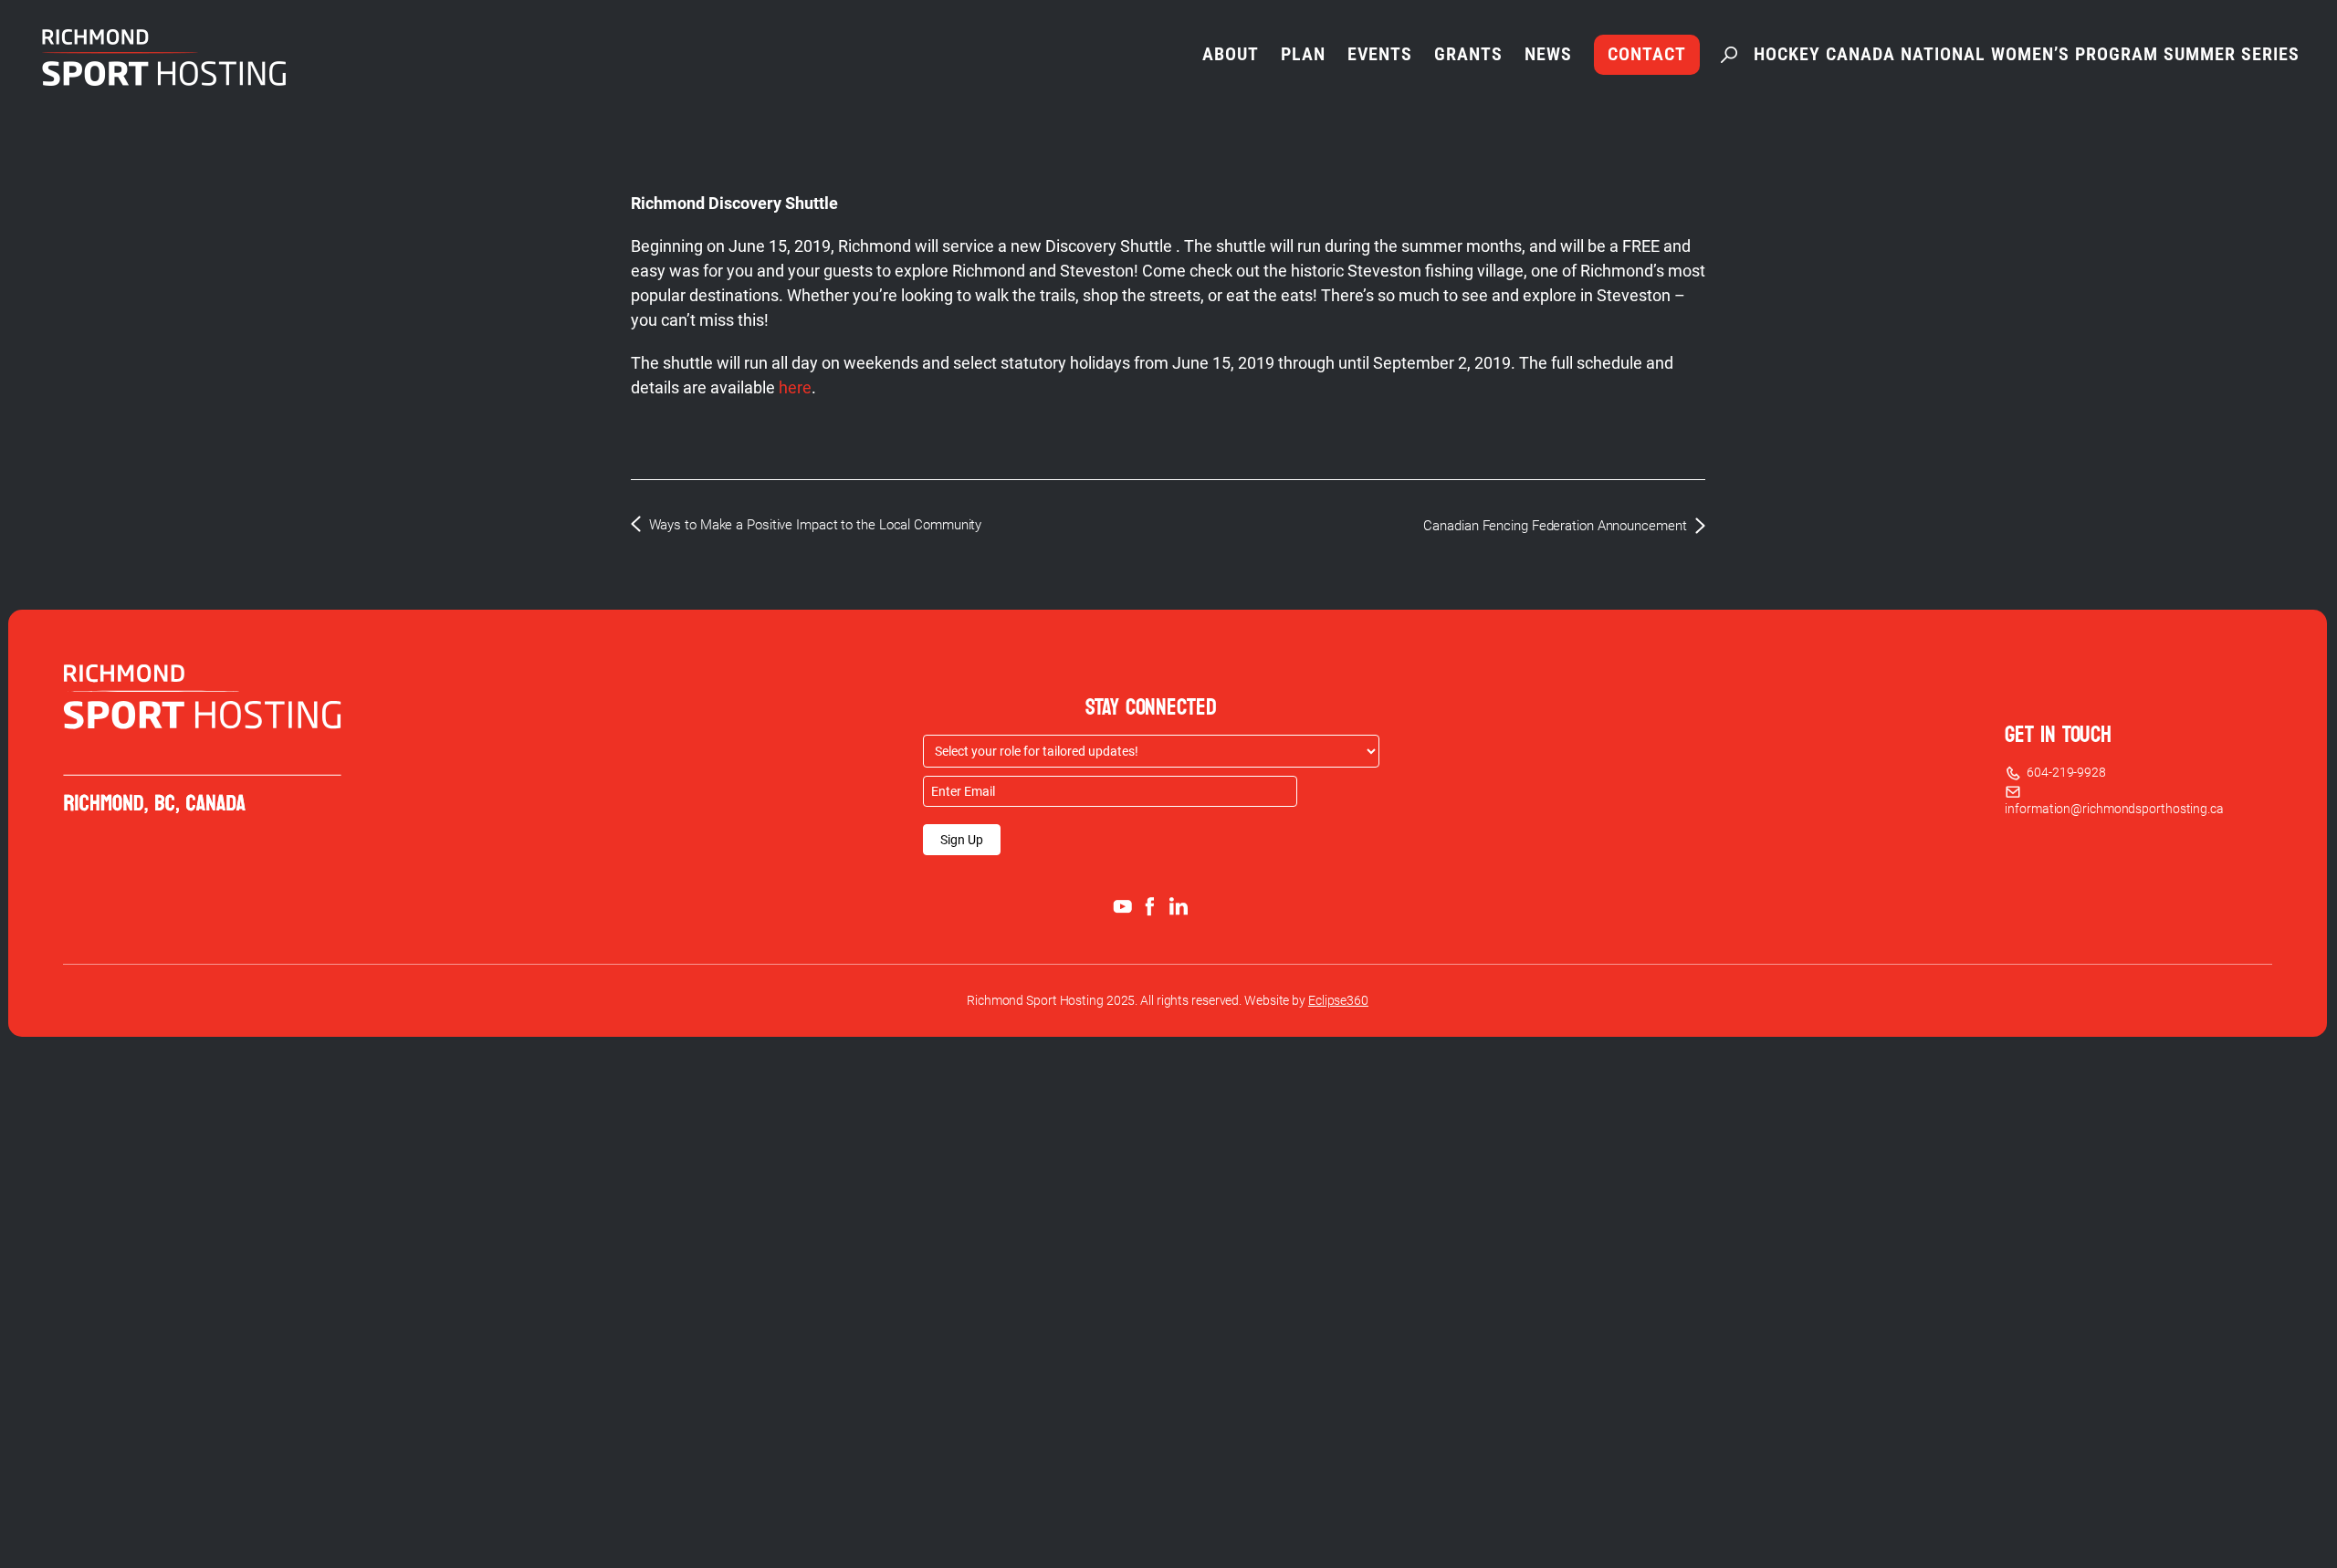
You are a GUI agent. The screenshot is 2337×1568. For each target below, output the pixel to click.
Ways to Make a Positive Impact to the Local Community (816, 525)
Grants (1468, 54)
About (1231, 54)
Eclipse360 (1338, 1000)
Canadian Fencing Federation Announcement (1555, 526)
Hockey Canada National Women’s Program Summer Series (2027, 54)
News (1548, 54)
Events (1380, 54)
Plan (1303, 54)
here (795, 387)
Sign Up (962, 840)
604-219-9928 (2064, 772)
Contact (1647, 54)
